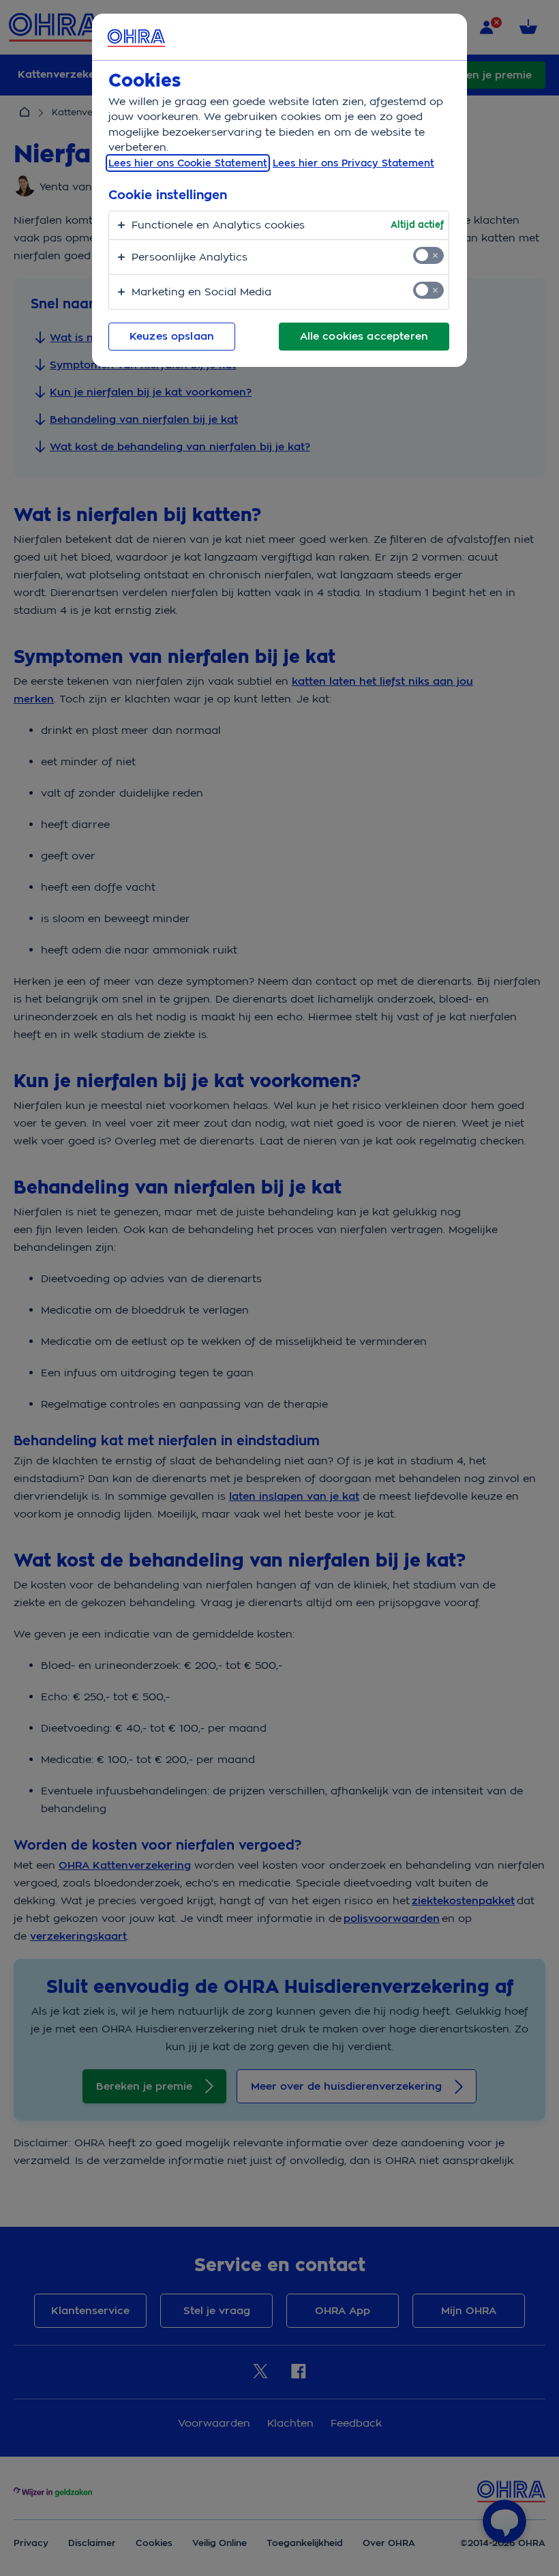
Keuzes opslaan (172, 336)
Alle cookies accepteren (364, 336)
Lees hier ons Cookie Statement (188, 163)
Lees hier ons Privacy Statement (353, 163)
